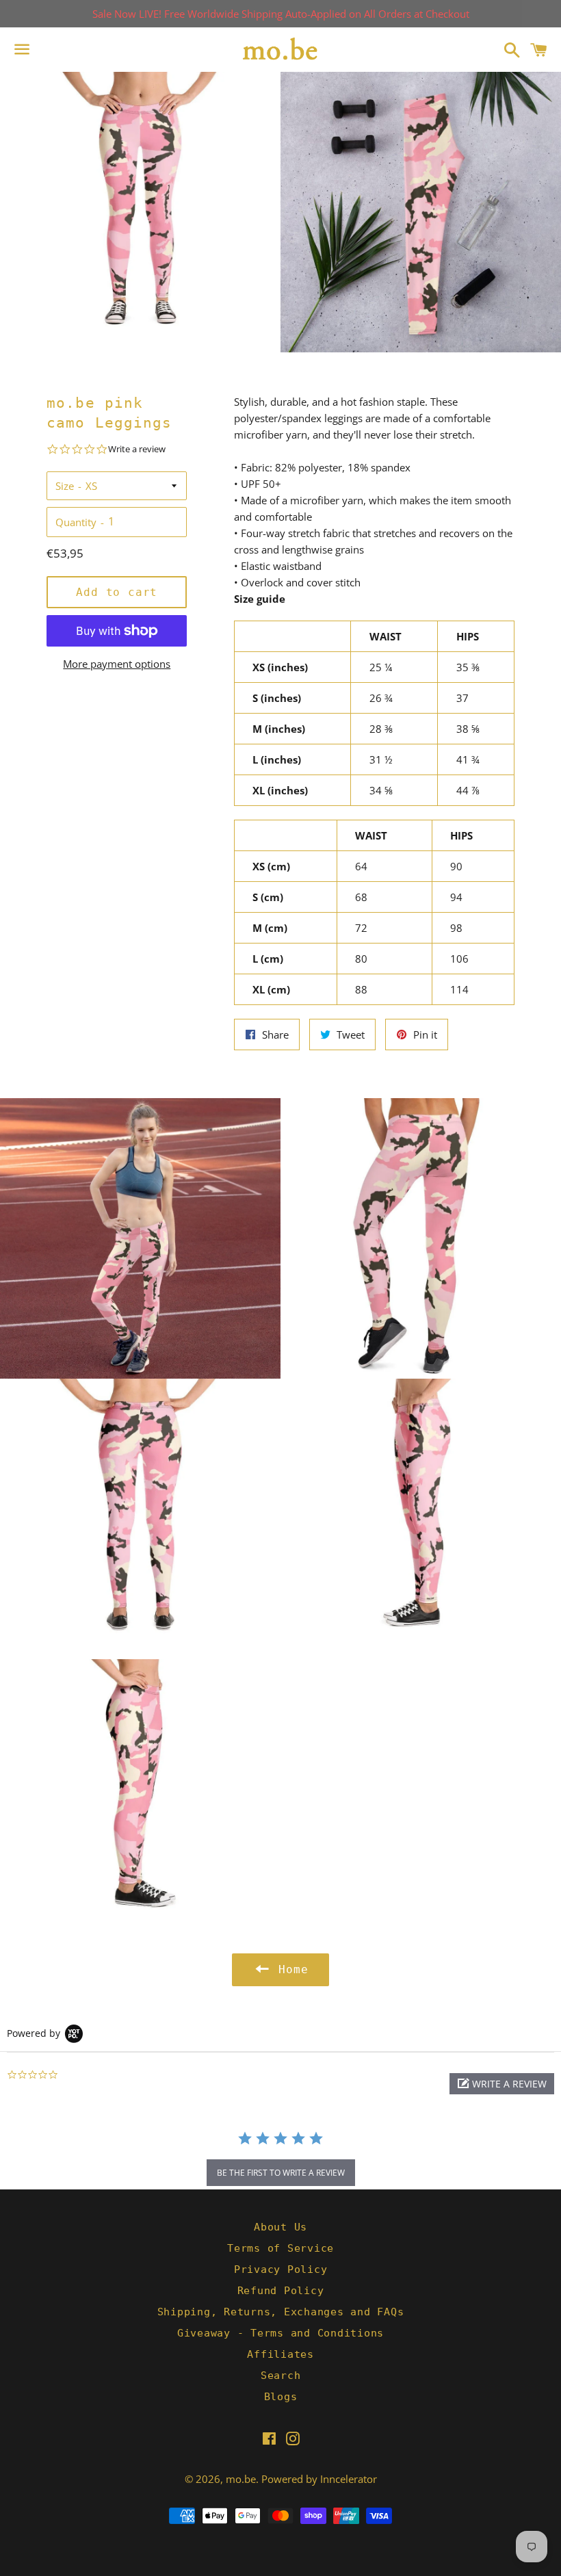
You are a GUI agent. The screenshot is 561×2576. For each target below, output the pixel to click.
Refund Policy (281, 2291)
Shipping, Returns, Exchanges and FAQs (281, 2312)
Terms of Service (280, 2248)
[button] (502, 2084)
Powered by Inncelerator (319, 2479)
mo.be (241, 2479)
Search (281, 2376)
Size (65, 486)
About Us (280, 2227)
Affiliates (280, 2354)
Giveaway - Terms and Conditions (280, 2333)
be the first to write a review (281, 2173)
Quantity (76, 522)
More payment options (117, 664)
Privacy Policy (281, 2269)
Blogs (281, 2397)
